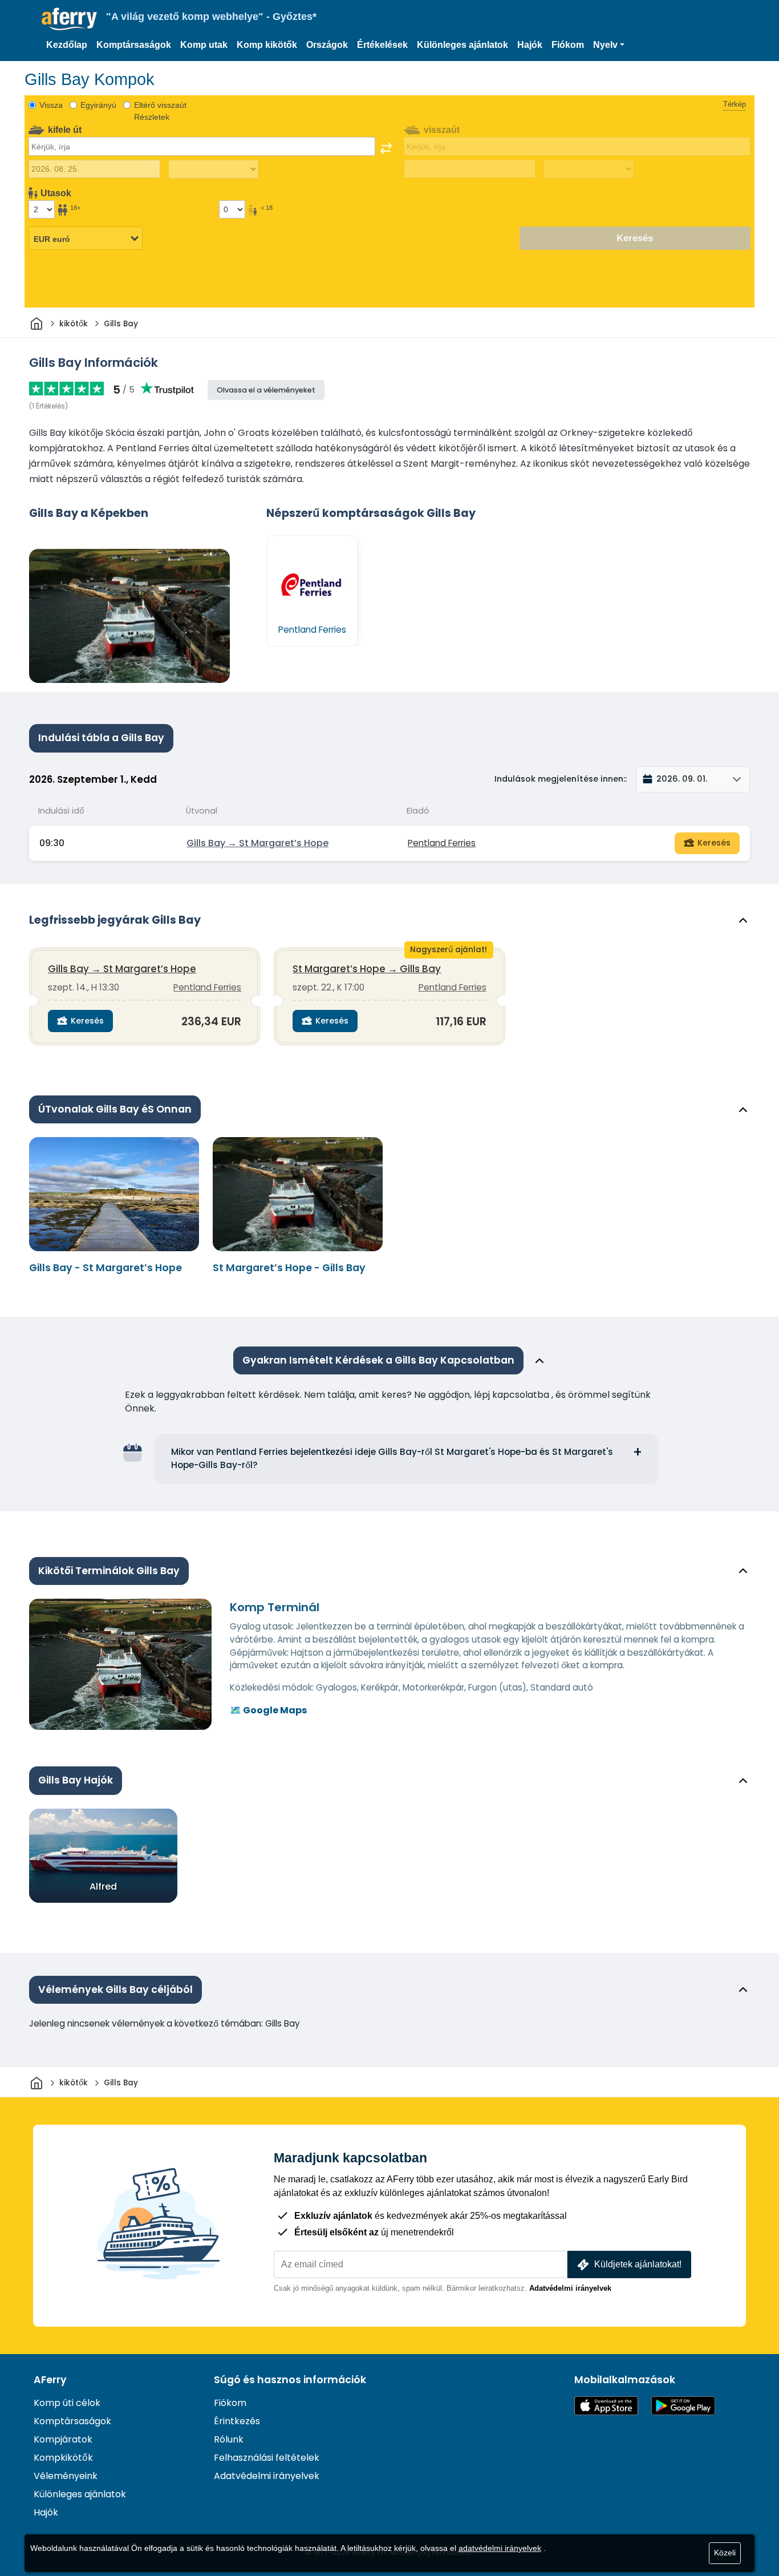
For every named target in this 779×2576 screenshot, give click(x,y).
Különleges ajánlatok (462, 45)
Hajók (530, 45)
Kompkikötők (63, 2458)
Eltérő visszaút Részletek (160, 111)
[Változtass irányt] (386, 148)
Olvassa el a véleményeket (266, 390)
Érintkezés (237, 2421)
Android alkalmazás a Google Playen (683, 2406)
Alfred (103, 1886)
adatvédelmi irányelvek (500, 2548)
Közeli (725, 2553)
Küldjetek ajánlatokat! (638, 2264)
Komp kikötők (267, 45)
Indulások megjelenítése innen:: (561, 779)
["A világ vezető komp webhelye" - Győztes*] (69, 19)
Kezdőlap (67, 45)
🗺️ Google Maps (268, 1710)
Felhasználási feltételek (267, 2458)
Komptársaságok (134, 45)
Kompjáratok (63, 2439)
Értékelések (382, 45)
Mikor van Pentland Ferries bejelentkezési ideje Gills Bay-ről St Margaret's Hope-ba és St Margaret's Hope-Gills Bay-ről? (392, 1458)
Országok (327, 45)
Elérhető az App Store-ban (606, 2406)
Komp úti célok (67, 2403)
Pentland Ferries (442, 843)
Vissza (51, 105)
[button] (609, 45)
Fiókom (568, 45)
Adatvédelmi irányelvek (570, 2288)
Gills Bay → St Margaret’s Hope (257, 843)
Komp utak (204, 45)
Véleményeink (66, 2476)
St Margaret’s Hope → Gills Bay (367, 969)
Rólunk (229, 2439)
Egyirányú (98, 105)
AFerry (50, 2380)
